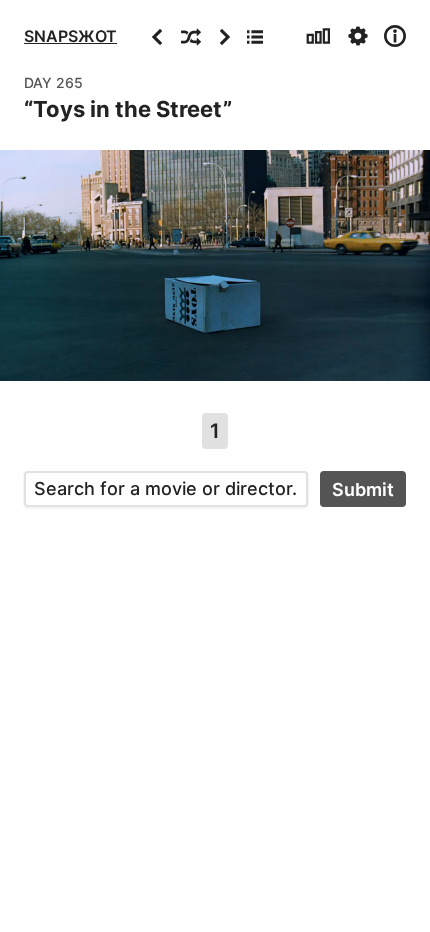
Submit (363, 489)
